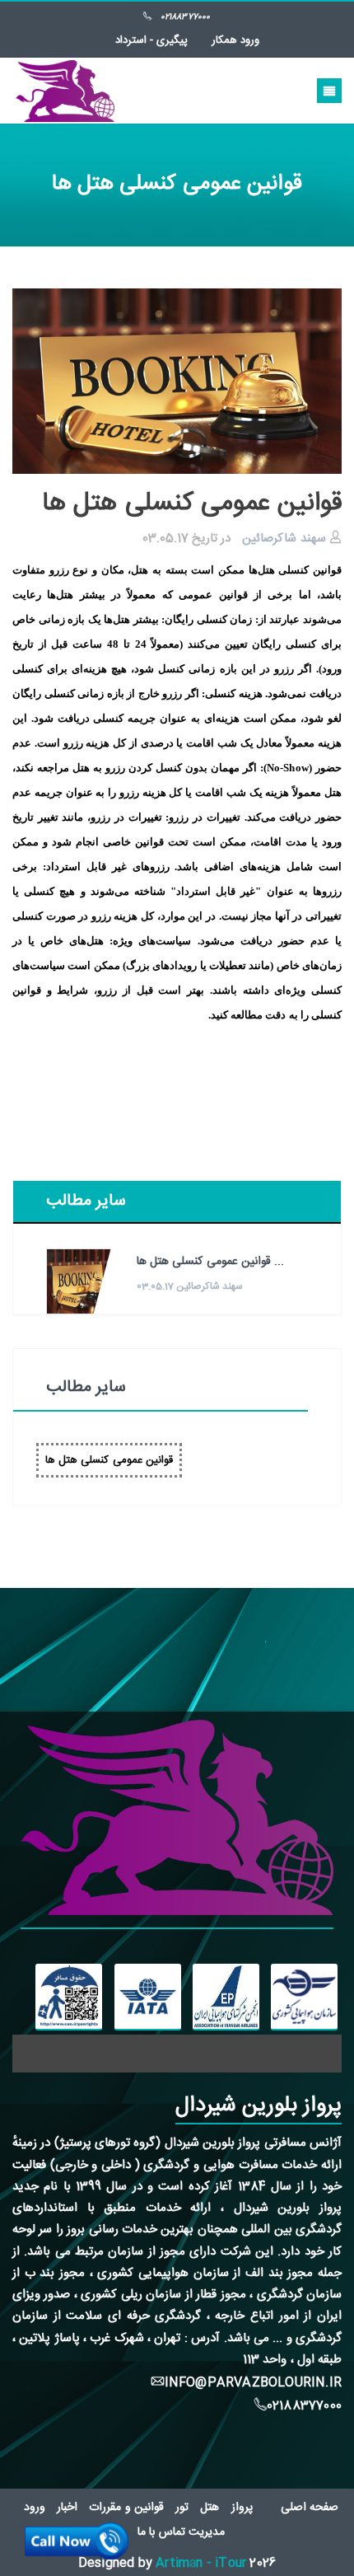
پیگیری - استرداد (151, 40)
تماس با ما (161, 2532)
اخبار (67, 2508)
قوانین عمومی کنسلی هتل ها (109, 1460)
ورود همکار (235, 40)
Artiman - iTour (201, 2563)
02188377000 (185, 17)
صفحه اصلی (310, 2508)
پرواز (242, 2508)
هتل (210, 2508)
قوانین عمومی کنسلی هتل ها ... (210, 1262)
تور (182, 2508)
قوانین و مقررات (126, 2508)
